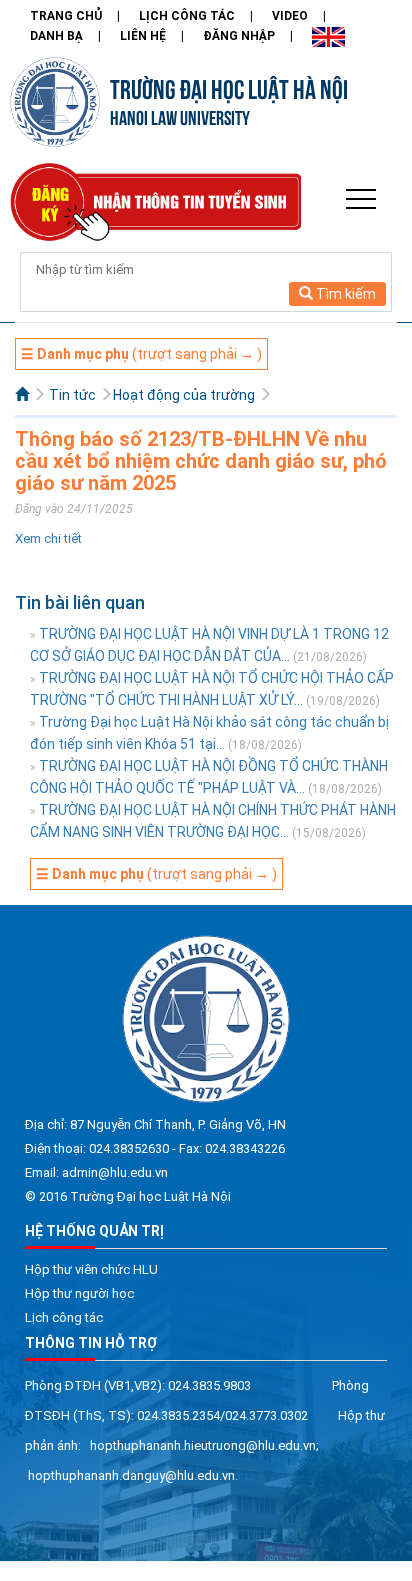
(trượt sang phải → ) (141, 354)
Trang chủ (66, 16)
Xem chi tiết (48, 538)
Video (290, 16)
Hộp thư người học (79, 1293)
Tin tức (72, 395)
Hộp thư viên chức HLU (91, 1269)
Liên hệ (143, 36)
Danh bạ (56, 36)
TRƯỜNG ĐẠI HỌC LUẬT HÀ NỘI (229, 87)
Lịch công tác (187, 16)
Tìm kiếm (344, 294)
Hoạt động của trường (184, 395)
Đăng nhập (239, 36)
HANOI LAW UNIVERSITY (180, 116)
